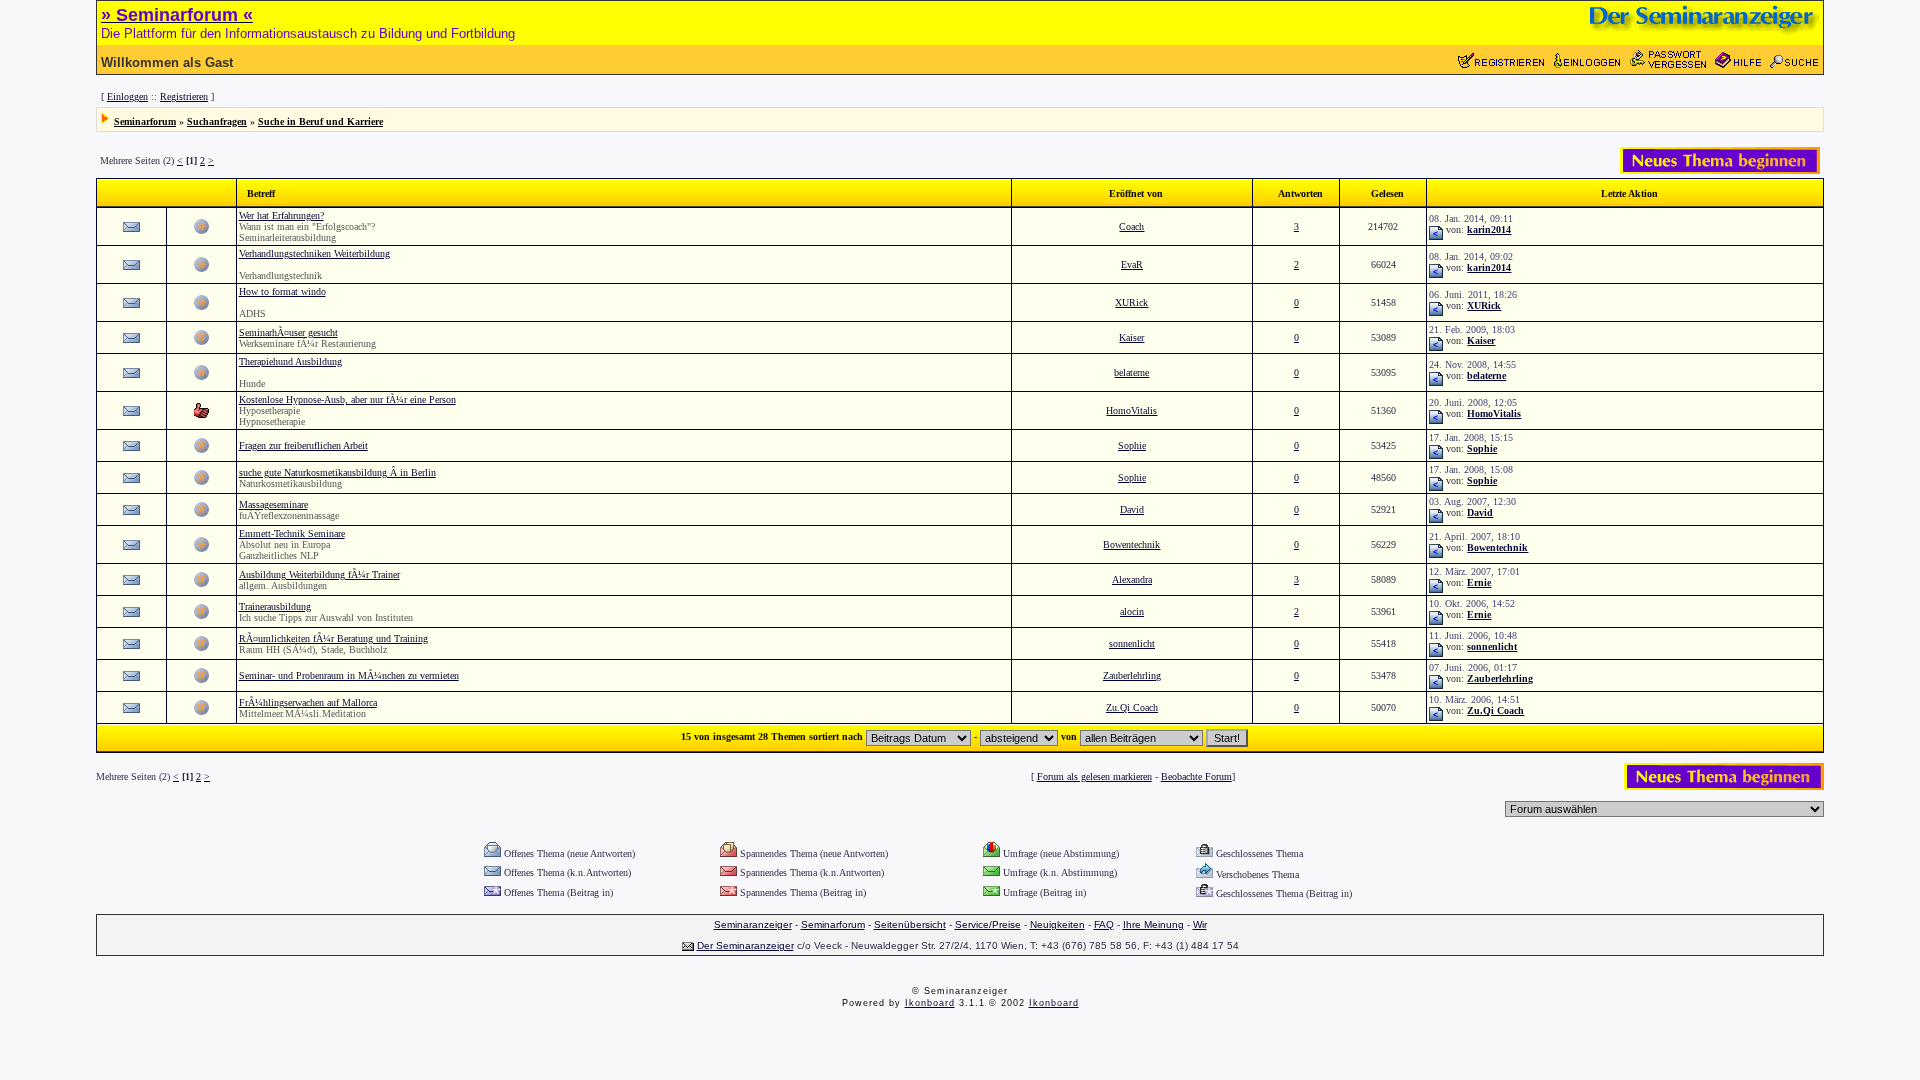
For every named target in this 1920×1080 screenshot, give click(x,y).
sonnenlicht (1132, 643)
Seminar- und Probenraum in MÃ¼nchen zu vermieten (349, 675)
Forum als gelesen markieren (1094, 776)
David (1132, 509)
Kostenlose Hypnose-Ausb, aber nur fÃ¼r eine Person (347, 399)
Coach (1131, 226)
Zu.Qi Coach (1132, 707)
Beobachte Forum (1196, 776)
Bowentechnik (1131, 544)
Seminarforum (145, 121)
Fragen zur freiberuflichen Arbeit (303, 445)
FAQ (1104, 924)
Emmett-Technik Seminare (292, 533)
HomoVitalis (1131, 410)
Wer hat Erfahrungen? (281, 215)
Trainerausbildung (275, 606)
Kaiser (1131, 337)
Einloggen (127, 96)
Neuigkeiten (1057, 924)
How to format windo (282, 291)
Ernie (1479, 582)
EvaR (1132, 264)
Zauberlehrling (1132, 675)
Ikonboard (930, 1003)
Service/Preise (988, 924)
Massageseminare (273, 504)
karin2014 (1489, 229)
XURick (1131, 302)
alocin (1132, 611)
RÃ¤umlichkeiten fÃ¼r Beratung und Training (333, 638)
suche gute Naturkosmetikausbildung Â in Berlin (337, 472)
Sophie (1132, 445)
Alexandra (1132, 579)
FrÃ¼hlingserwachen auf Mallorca (308, 702)
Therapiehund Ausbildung (290, 361)
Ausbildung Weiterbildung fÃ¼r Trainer (319, 574)
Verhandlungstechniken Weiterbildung (314, 253)
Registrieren (184, 96)
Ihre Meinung (1153, 924)
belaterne (1131, 372)
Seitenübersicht (910, 924)
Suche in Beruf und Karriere (320, 121)
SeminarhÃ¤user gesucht (288, 332)
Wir (1200, 924)
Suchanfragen (217, 121)
